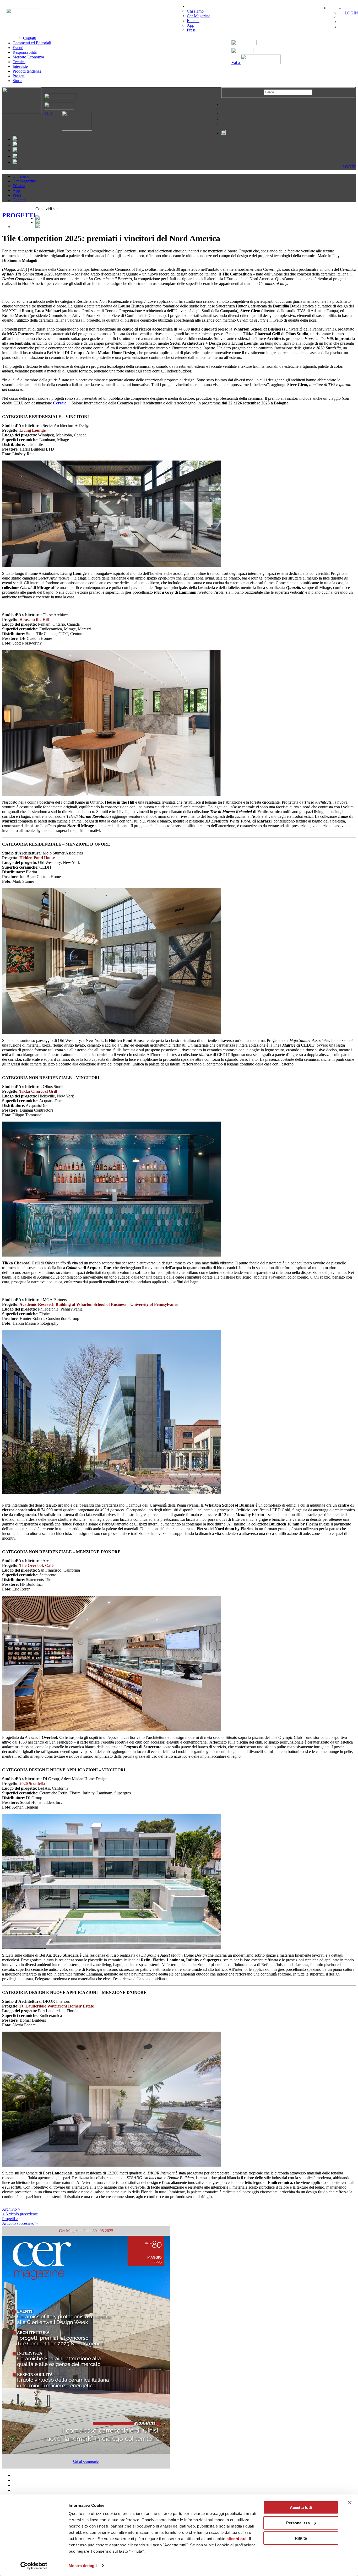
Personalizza (298, 2523)
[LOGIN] (346, 8)
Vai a (236, 63)
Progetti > (10, 2219)
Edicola (193, 21)
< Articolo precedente (20, 2214)
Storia (17, 81)
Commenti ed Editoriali (32, 43)
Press (191, 30)
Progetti (19, 76)
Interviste (20, 66)
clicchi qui (237, 2539)
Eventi (18, 48)
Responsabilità (25, 52)
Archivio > (11, 2209)
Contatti (30, 38)
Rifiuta (301, 2538)
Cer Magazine (199, 16)
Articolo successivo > (20, 2223)
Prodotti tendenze (27, 71)
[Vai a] (72, 129)
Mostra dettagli (83, 2566)
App (191, 25)
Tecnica (19, 62)
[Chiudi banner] (350, 2503)
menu (191, 6)
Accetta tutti (301, 2507)
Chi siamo (195, 11)
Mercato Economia (28, 57)
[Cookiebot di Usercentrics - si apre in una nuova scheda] (34, 2566)
